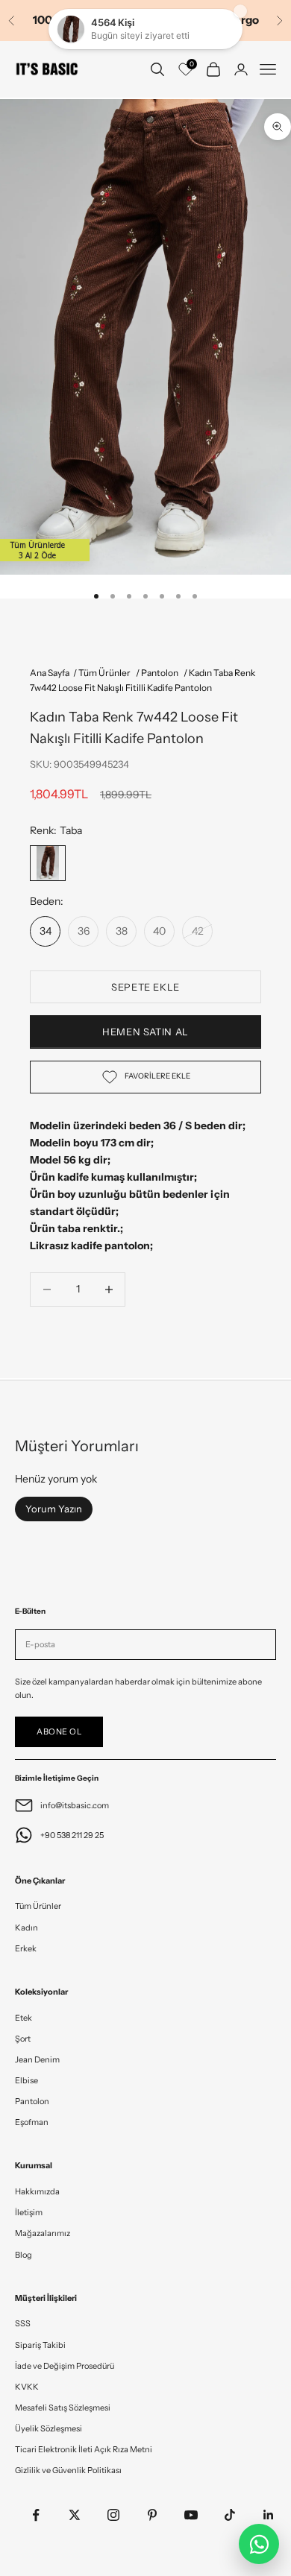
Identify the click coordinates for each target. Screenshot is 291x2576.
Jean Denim (37, 2059)
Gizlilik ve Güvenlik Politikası (68, 2470)
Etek (24, 2018)
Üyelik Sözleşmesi (48, 2428)
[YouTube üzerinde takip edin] (191, 2515)
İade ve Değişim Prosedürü (65, 2366)
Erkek (26, 1948)
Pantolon (32, 2101)
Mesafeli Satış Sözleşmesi (63, 2408)
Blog (24, 2255)
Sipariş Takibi (40, 2345)
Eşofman (32, 2122)
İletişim (29, 2212)
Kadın (26, 1928)
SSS (23, 2323)
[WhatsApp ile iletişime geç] (259, 2544)
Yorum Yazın (54, 1509)
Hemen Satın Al (145, 1032)
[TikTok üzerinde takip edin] (230, 2515)
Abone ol (59, 1731)
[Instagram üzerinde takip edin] (113, 2515)
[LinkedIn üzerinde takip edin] (269, 2515)
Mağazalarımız (43, 2233)
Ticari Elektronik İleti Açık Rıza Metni (84, 2449)
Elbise (26, 2080)
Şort (23, 2039)
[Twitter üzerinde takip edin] (75, 2515)
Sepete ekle (145, 987)
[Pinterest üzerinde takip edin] (152, 2515)
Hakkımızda (37, 2191)
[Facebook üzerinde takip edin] (36, 2515)
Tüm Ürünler (38, 1906)
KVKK (27, 2387)
